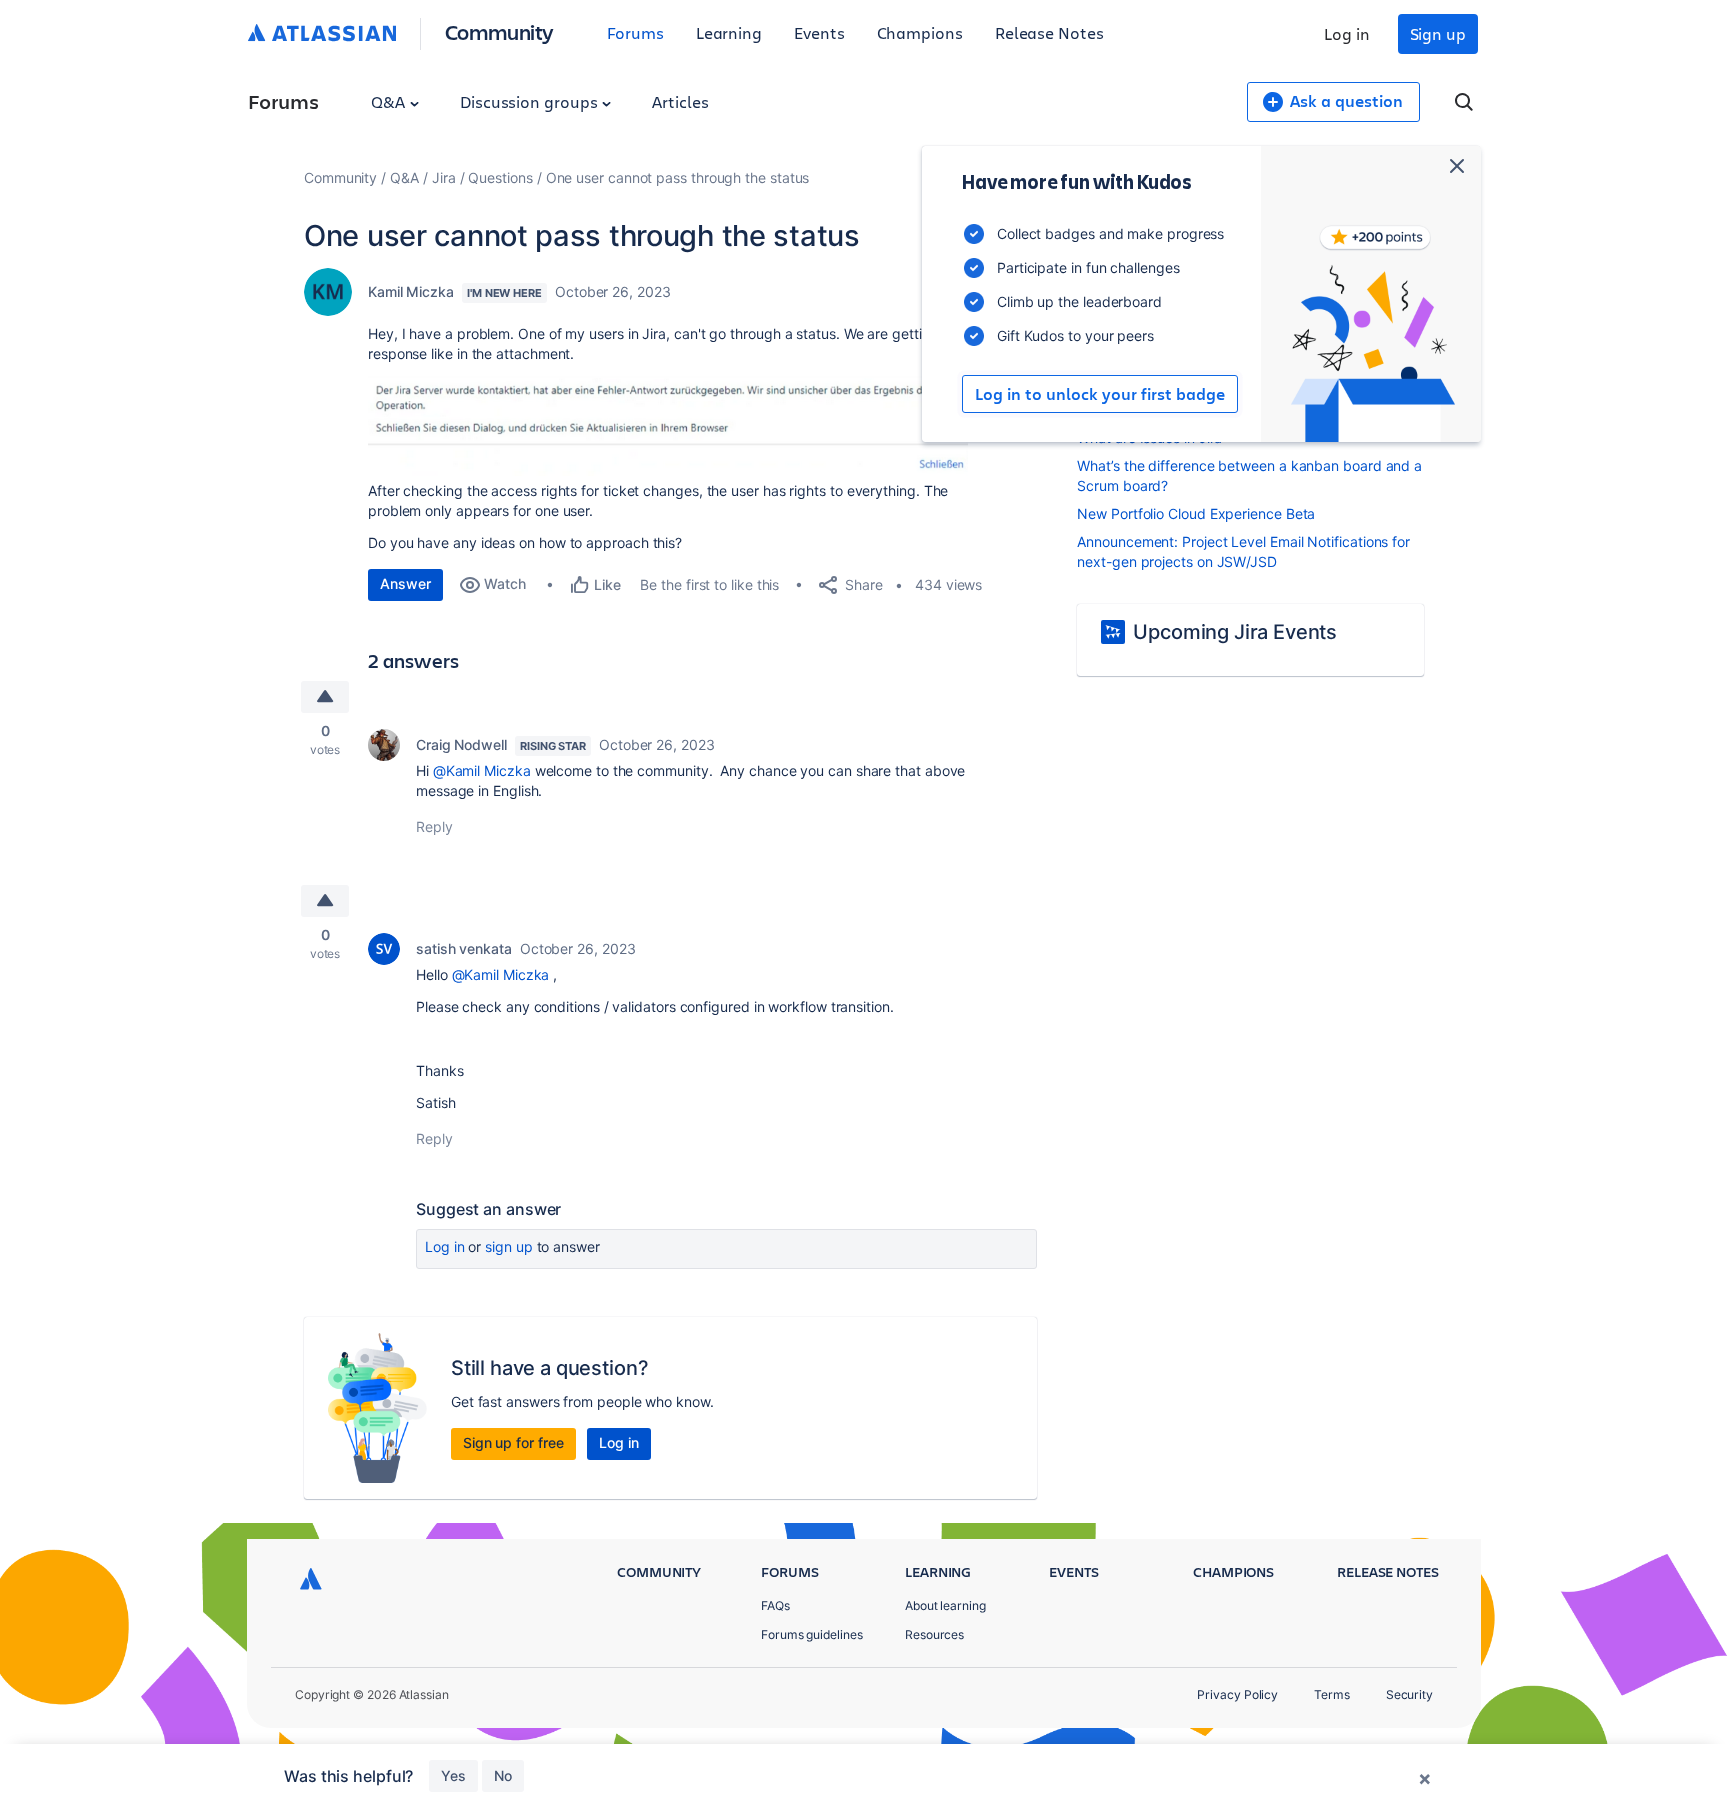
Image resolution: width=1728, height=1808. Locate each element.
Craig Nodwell (461, 744)
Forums (635, 32)
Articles (680, 101)
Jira (444, 177)
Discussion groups (531, 101)
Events (819, 32)
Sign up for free (513, 1442)
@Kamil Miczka (482, 770)
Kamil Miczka (411, 291)
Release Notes (1049, 32)
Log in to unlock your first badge (1100, 394)
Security (1409, 1694)
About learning (945, 1605)
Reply (434, 826)
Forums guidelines (812, 1634)
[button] (668, 426)
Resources (934, 1634)
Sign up (1438, 33)
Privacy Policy (1237, 1694)
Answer (405, 583)
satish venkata (464, 948)
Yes (453, 1775)
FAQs (775, 1605)
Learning (729, 32)
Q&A (390, 101)
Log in (1347, 33)
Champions (920, 32)
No (503, 1775)
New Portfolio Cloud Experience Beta (1196, 513)
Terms (1332, 1694)
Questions (500, 177)
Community (499, 31)
